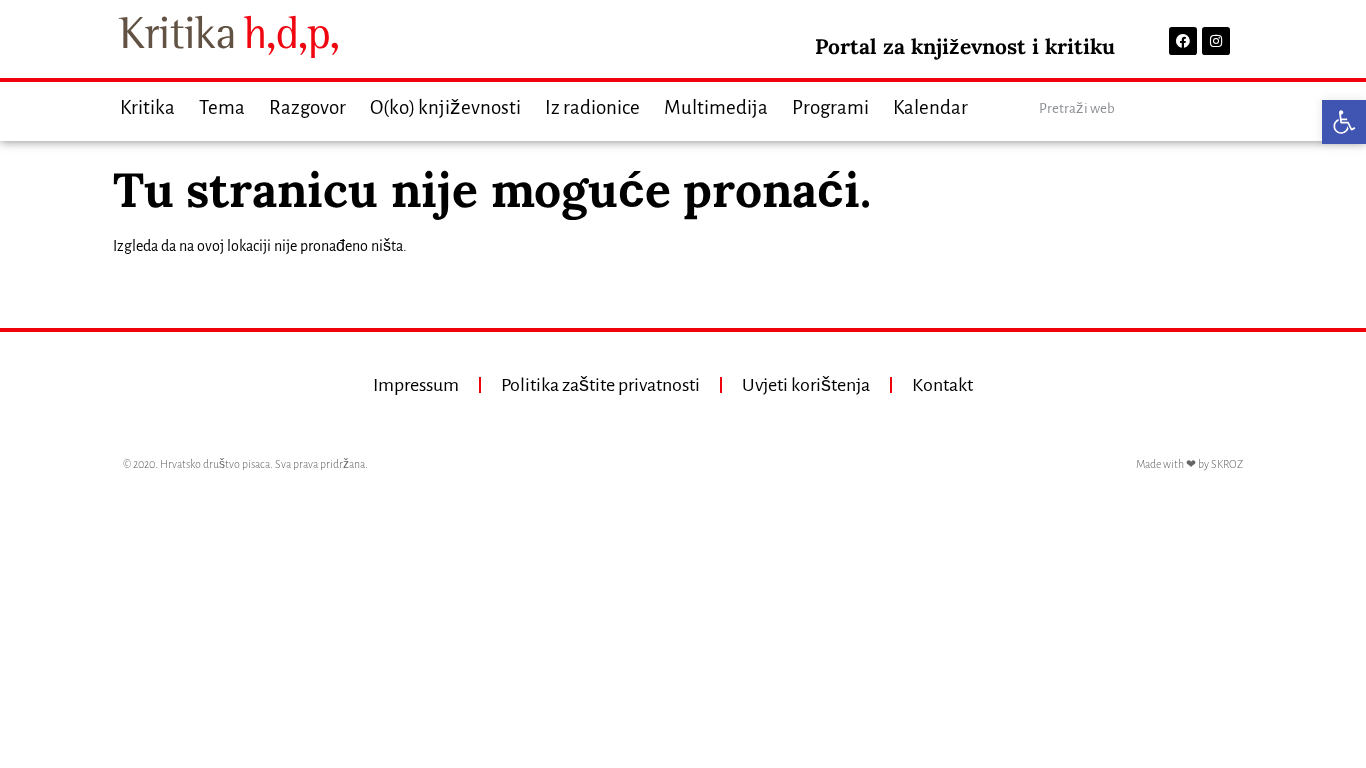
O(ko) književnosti (445, 107)
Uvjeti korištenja (806, 385)
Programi (830, 107)
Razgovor (307, 107)
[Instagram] (1216, 41)
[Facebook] (1183, 41)
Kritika (147, 107)
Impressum (416, 385)
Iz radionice (592, 107)
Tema (222, 107)
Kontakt (942, 385)
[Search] (1226, 109)
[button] (1344, 122)
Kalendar (930, 107)
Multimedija (716, 107)
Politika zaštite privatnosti (600, 385)
